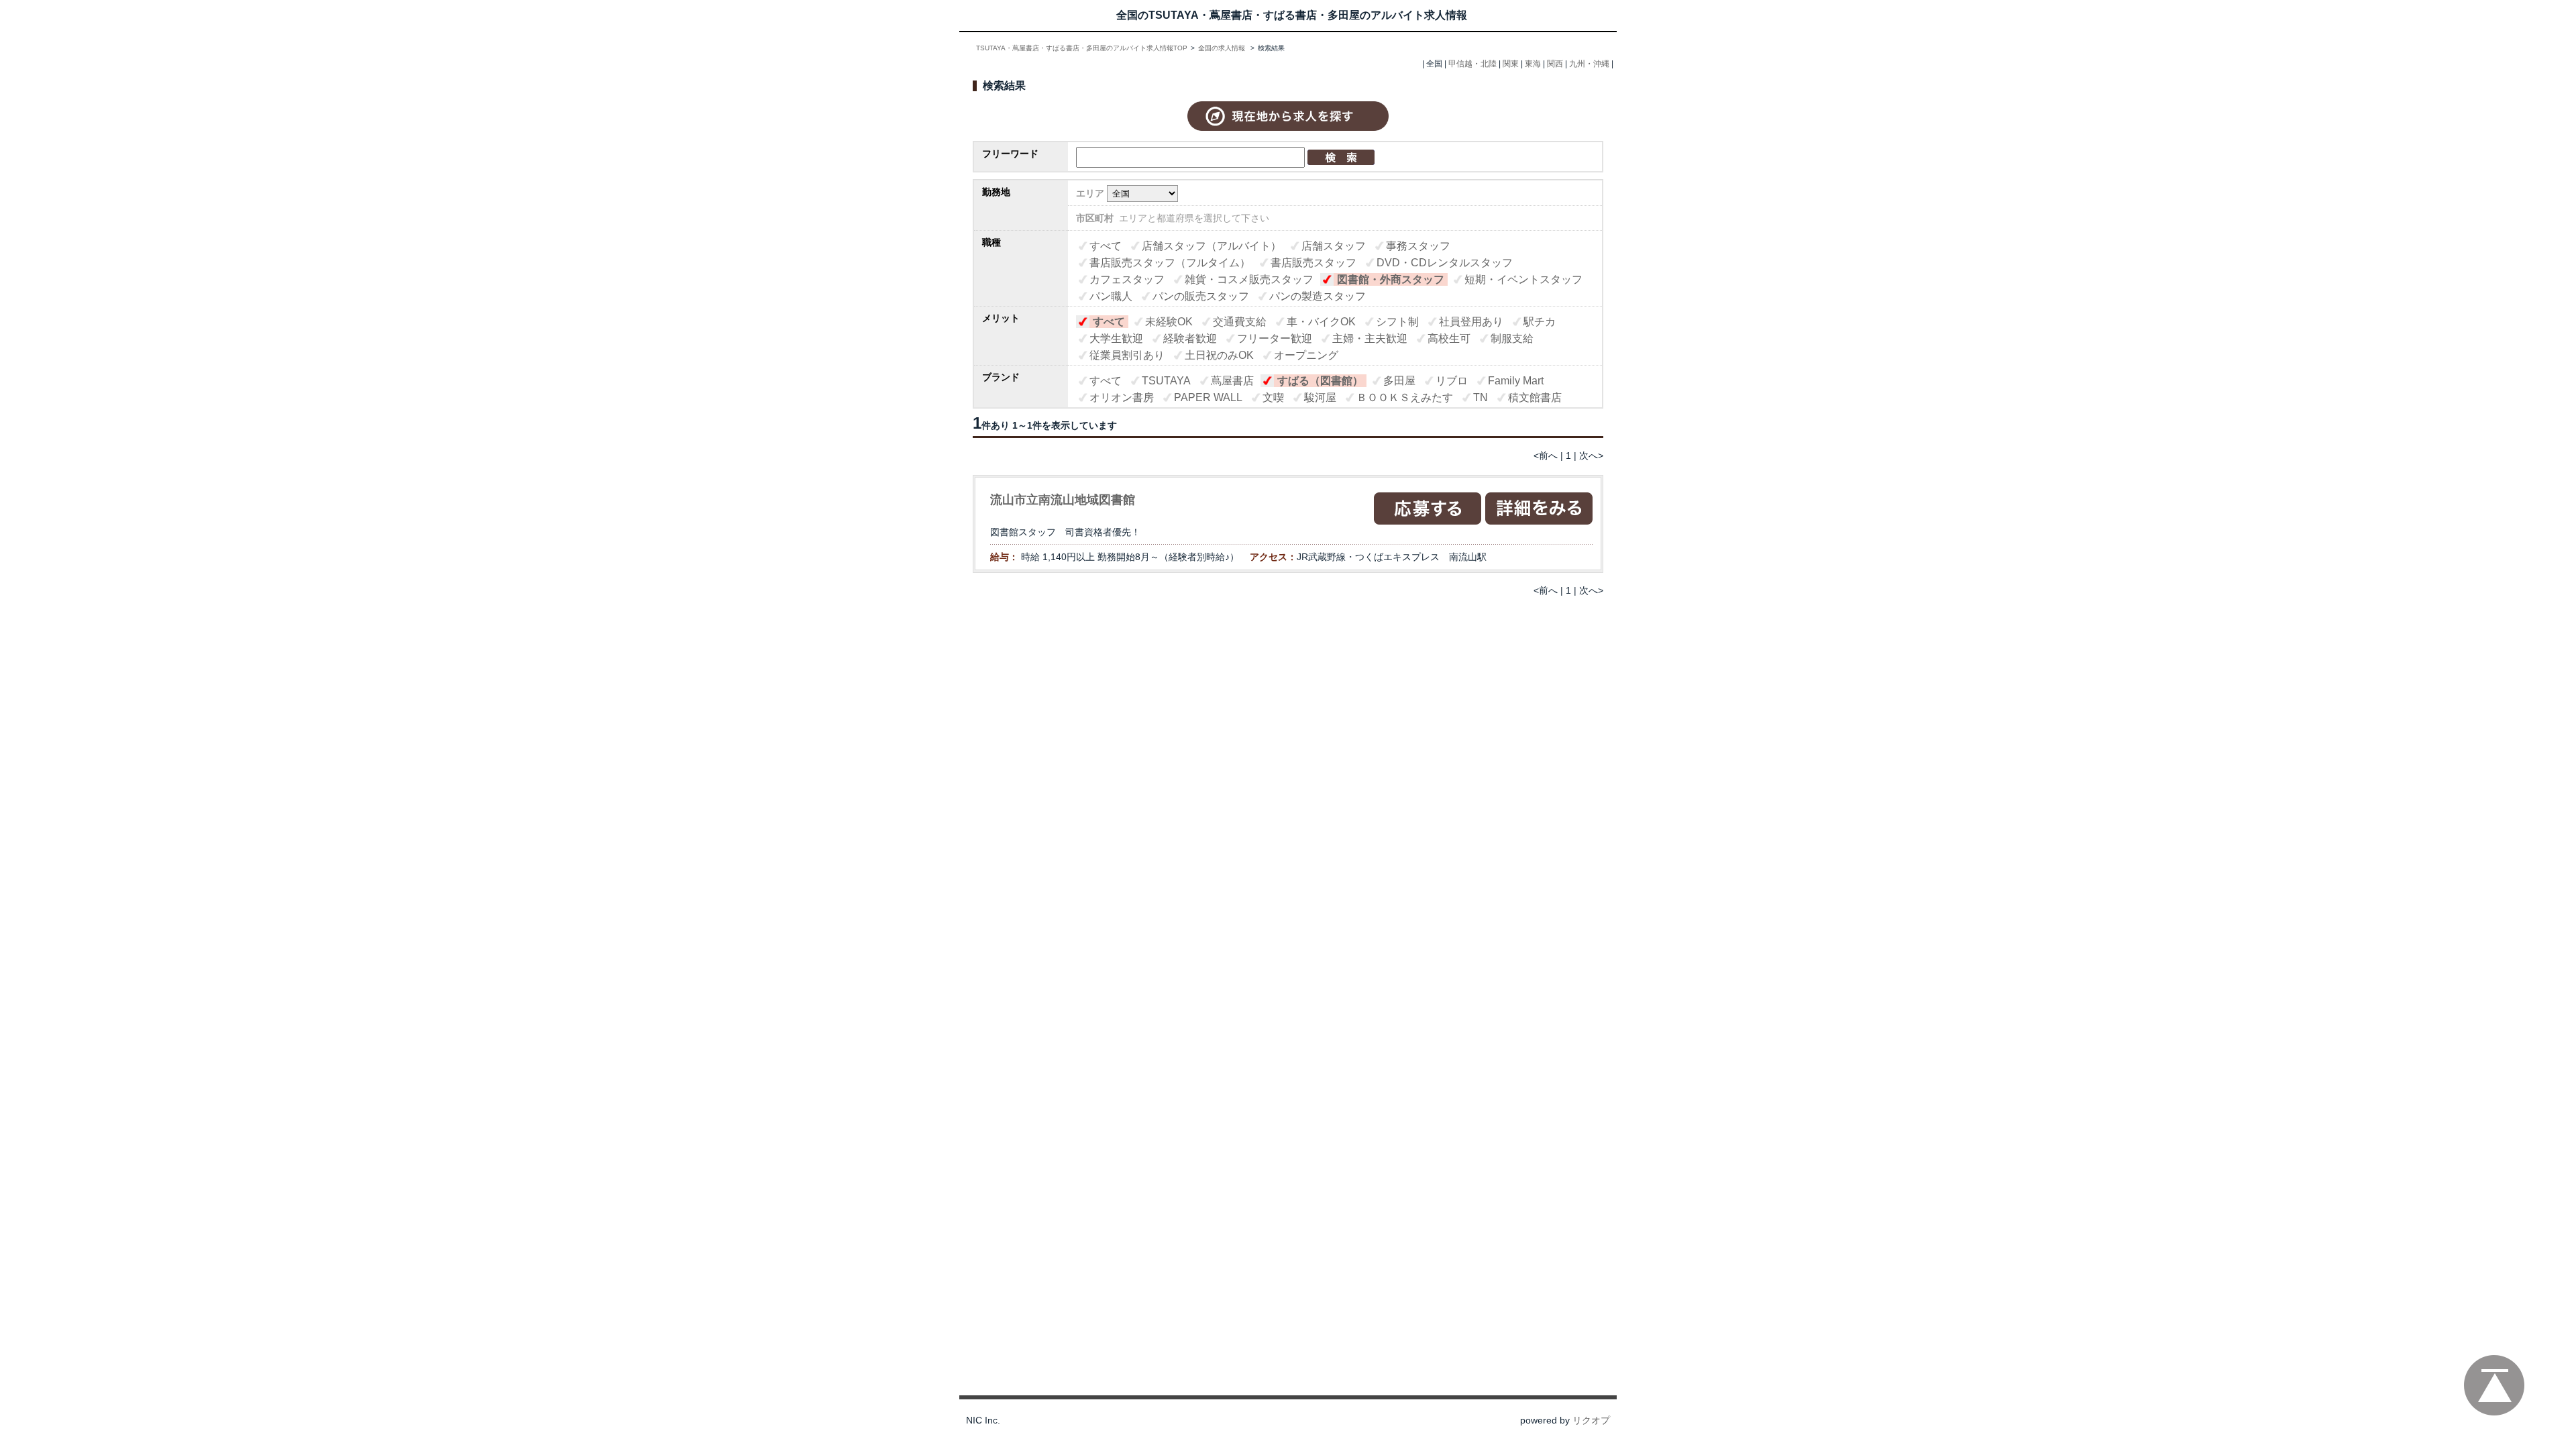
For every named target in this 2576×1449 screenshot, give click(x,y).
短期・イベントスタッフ (1523, 279)
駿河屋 (1320, 397)
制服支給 (1512, 338)
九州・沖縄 (1589, 64)
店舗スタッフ (1334, 246)
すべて (1106, 246)
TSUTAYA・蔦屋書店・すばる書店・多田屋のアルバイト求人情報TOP (1082, 48)
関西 (1555, 64)
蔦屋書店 (1232, 381)
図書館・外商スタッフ (1391, 279)
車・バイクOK (1321, 322)
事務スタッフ (1418, 246)
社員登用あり (1471, 322)
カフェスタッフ (1127, 279)
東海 (1533, 64)
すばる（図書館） (1320, 381)
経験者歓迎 (1190, 338)
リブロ (1452, 381)
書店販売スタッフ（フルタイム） (1170, 263)
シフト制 (1397, 322)
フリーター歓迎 (1275, 338)
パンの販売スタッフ (1201, 296)
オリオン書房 (1122, 397)
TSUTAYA (1166, 381)
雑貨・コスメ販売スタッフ (1249, 279)
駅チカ (1540, 322)
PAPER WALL (1208, 397)
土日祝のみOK (1219, 355)
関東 (1511, 64)
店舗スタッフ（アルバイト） (1212, 246)
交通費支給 (1240, 322)
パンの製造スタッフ (1318, 296)
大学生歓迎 (1116, 338)
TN (1481, 397)
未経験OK (1169, 322)
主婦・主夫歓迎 (1370, 338)
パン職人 (1111, 296)
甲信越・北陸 (1472, 64)
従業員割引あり (1127, 355)
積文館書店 (1535, 397)
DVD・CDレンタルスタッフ (1445, 263)
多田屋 (1399, 381)
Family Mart (1516, 381)
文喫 (1273, 397)
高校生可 (1449, 338)
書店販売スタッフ (1313, 263)
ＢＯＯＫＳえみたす (1405, 397)
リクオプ (1591, 1420)
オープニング (1306, 355)
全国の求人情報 (1223, 48)
